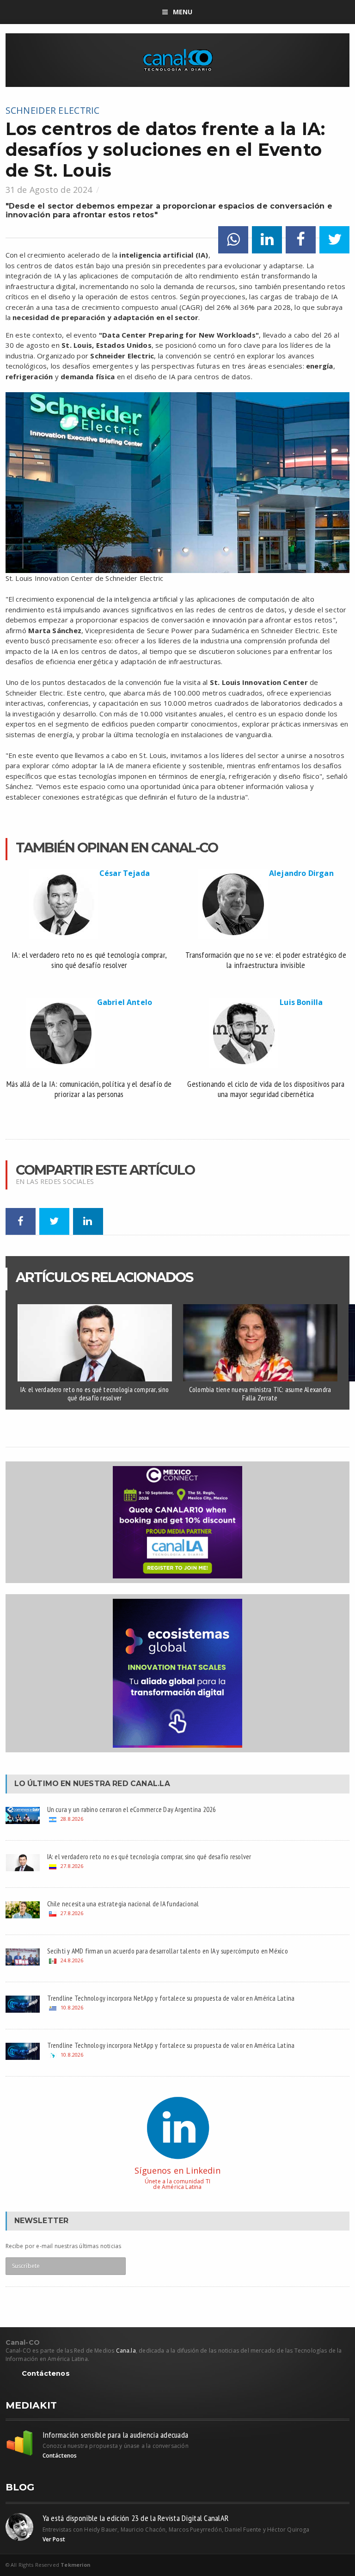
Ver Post (54, 2539)
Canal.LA (150, 1784)
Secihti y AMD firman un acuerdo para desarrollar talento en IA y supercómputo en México (168, 1951)
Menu (183, 12)
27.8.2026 (72, 1866)
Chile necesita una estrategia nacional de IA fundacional (123, 1904)
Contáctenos (46, 2374)
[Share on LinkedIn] (267, 240)
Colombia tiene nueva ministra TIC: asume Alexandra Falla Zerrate (260, 1394)
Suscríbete (26, 2266)
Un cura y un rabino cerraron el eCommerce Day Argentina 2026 (132, 1809)
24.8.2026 (72, 1960)
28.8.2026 (72, 1819)
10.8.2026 (72, 2007)
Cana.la (126, 2351)
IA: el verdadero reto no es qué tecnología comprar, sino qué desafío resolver (95, 1394)
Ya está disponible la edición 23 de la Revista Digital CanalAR (136, 2518)
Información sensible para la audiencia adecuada (116, 2435)
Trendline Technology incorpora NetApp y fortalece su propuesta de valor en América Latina (171, 1998)
